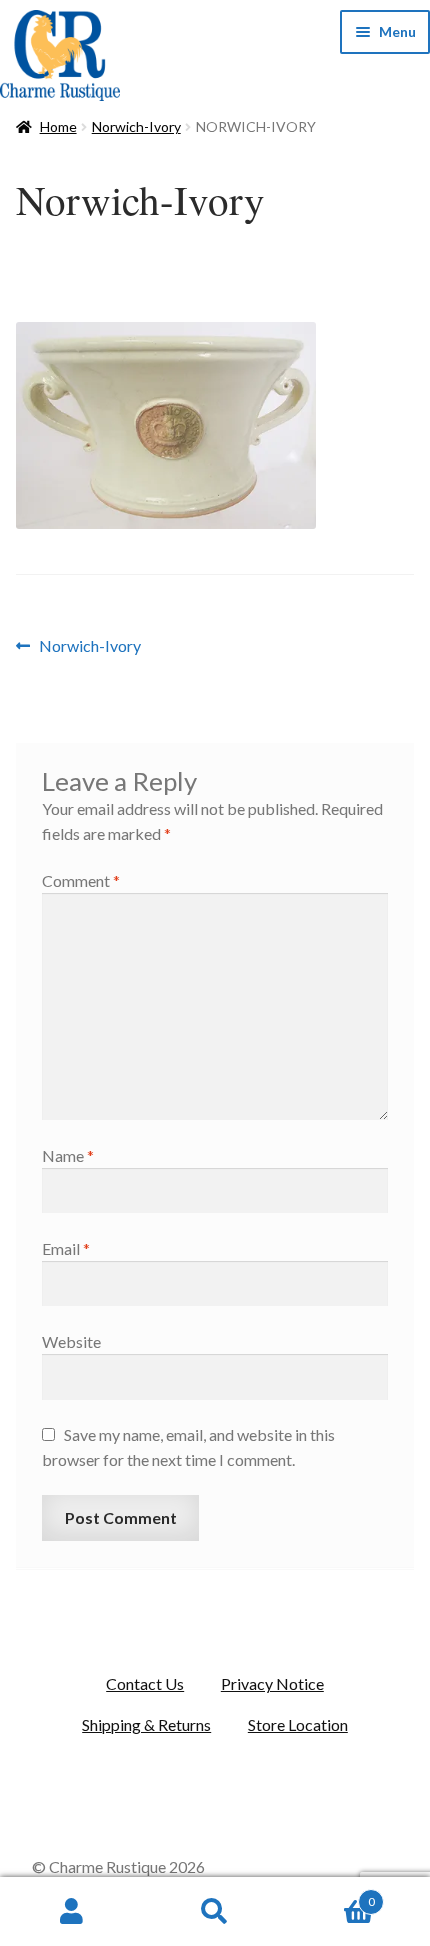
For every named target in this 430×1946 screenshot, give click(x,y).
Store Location (298, 1724)
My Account (71, 1912)
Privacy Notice (272, 1683)
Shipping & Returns (146, 1724)
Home (58, 126)
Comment (81, 880)
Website (71, 1341)
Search (214, 1912)
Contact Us (145, 1683)
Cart (331, 1895)
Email (66, 1248)
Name (68, 1155)
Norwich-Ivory (136, 126)
